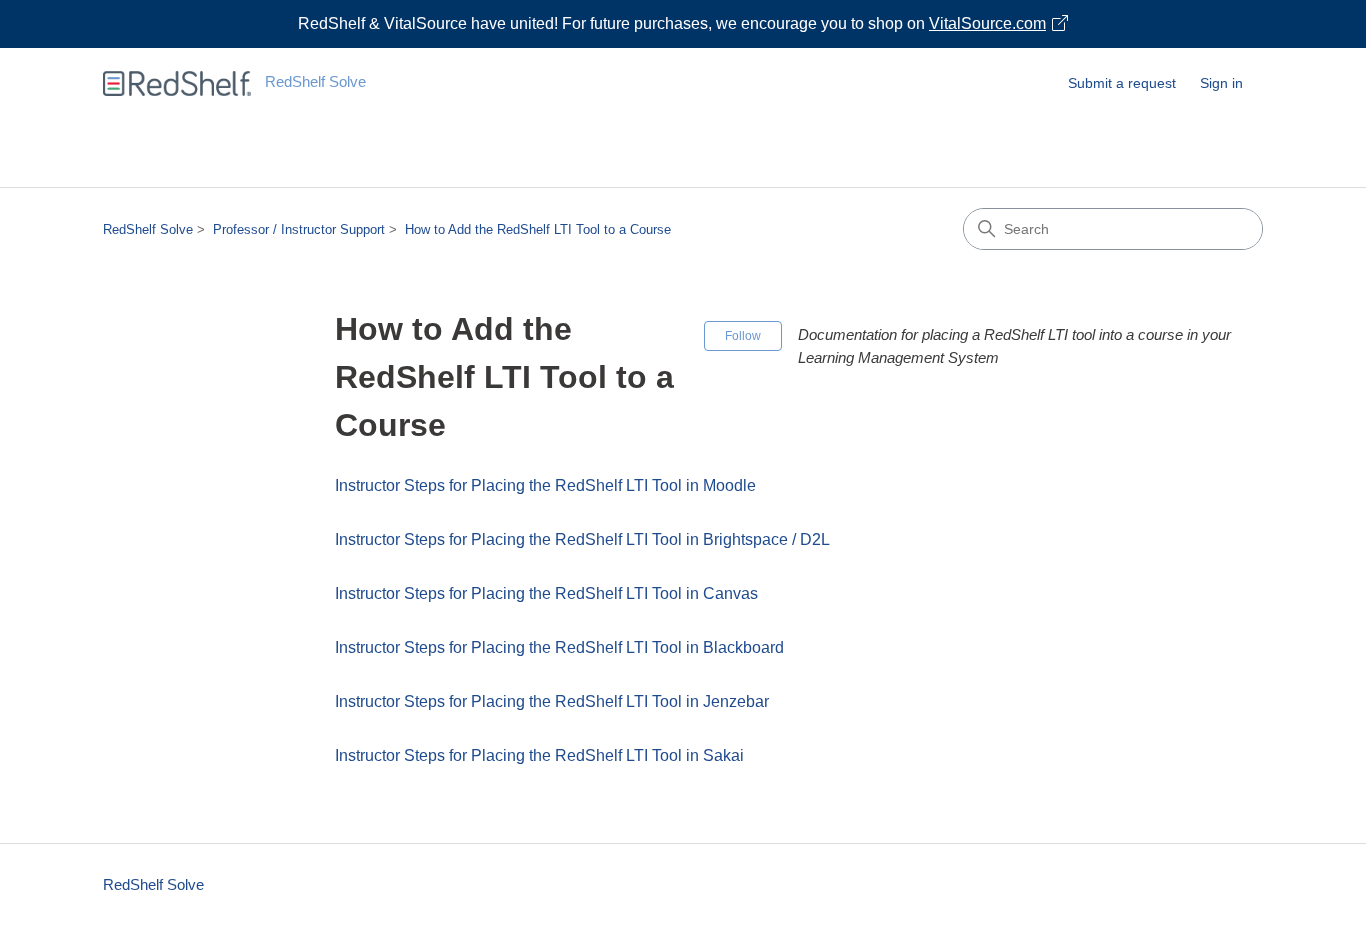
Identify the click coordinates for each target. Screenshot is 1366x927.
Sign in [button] (1221, 83)
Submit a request (1122, 83)
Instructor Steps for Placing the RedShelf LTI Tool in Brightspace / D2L (582, 539)
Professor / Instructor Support (299, 229)
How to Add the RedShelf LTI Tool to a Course (538, 229)
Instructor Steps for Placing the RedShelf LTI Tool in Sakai (539, 755)
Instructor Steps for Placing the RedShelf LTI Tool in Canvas (546, 593)
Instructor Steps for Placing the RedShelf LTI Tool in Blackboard (559, 647)
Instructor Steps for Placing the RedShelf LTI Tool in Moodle (545, 485)
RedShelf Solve (148, 229)
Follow (743, 336)
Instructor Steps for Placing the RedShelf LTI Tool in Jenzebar (552, 701)
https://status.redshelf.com (683, 164)
